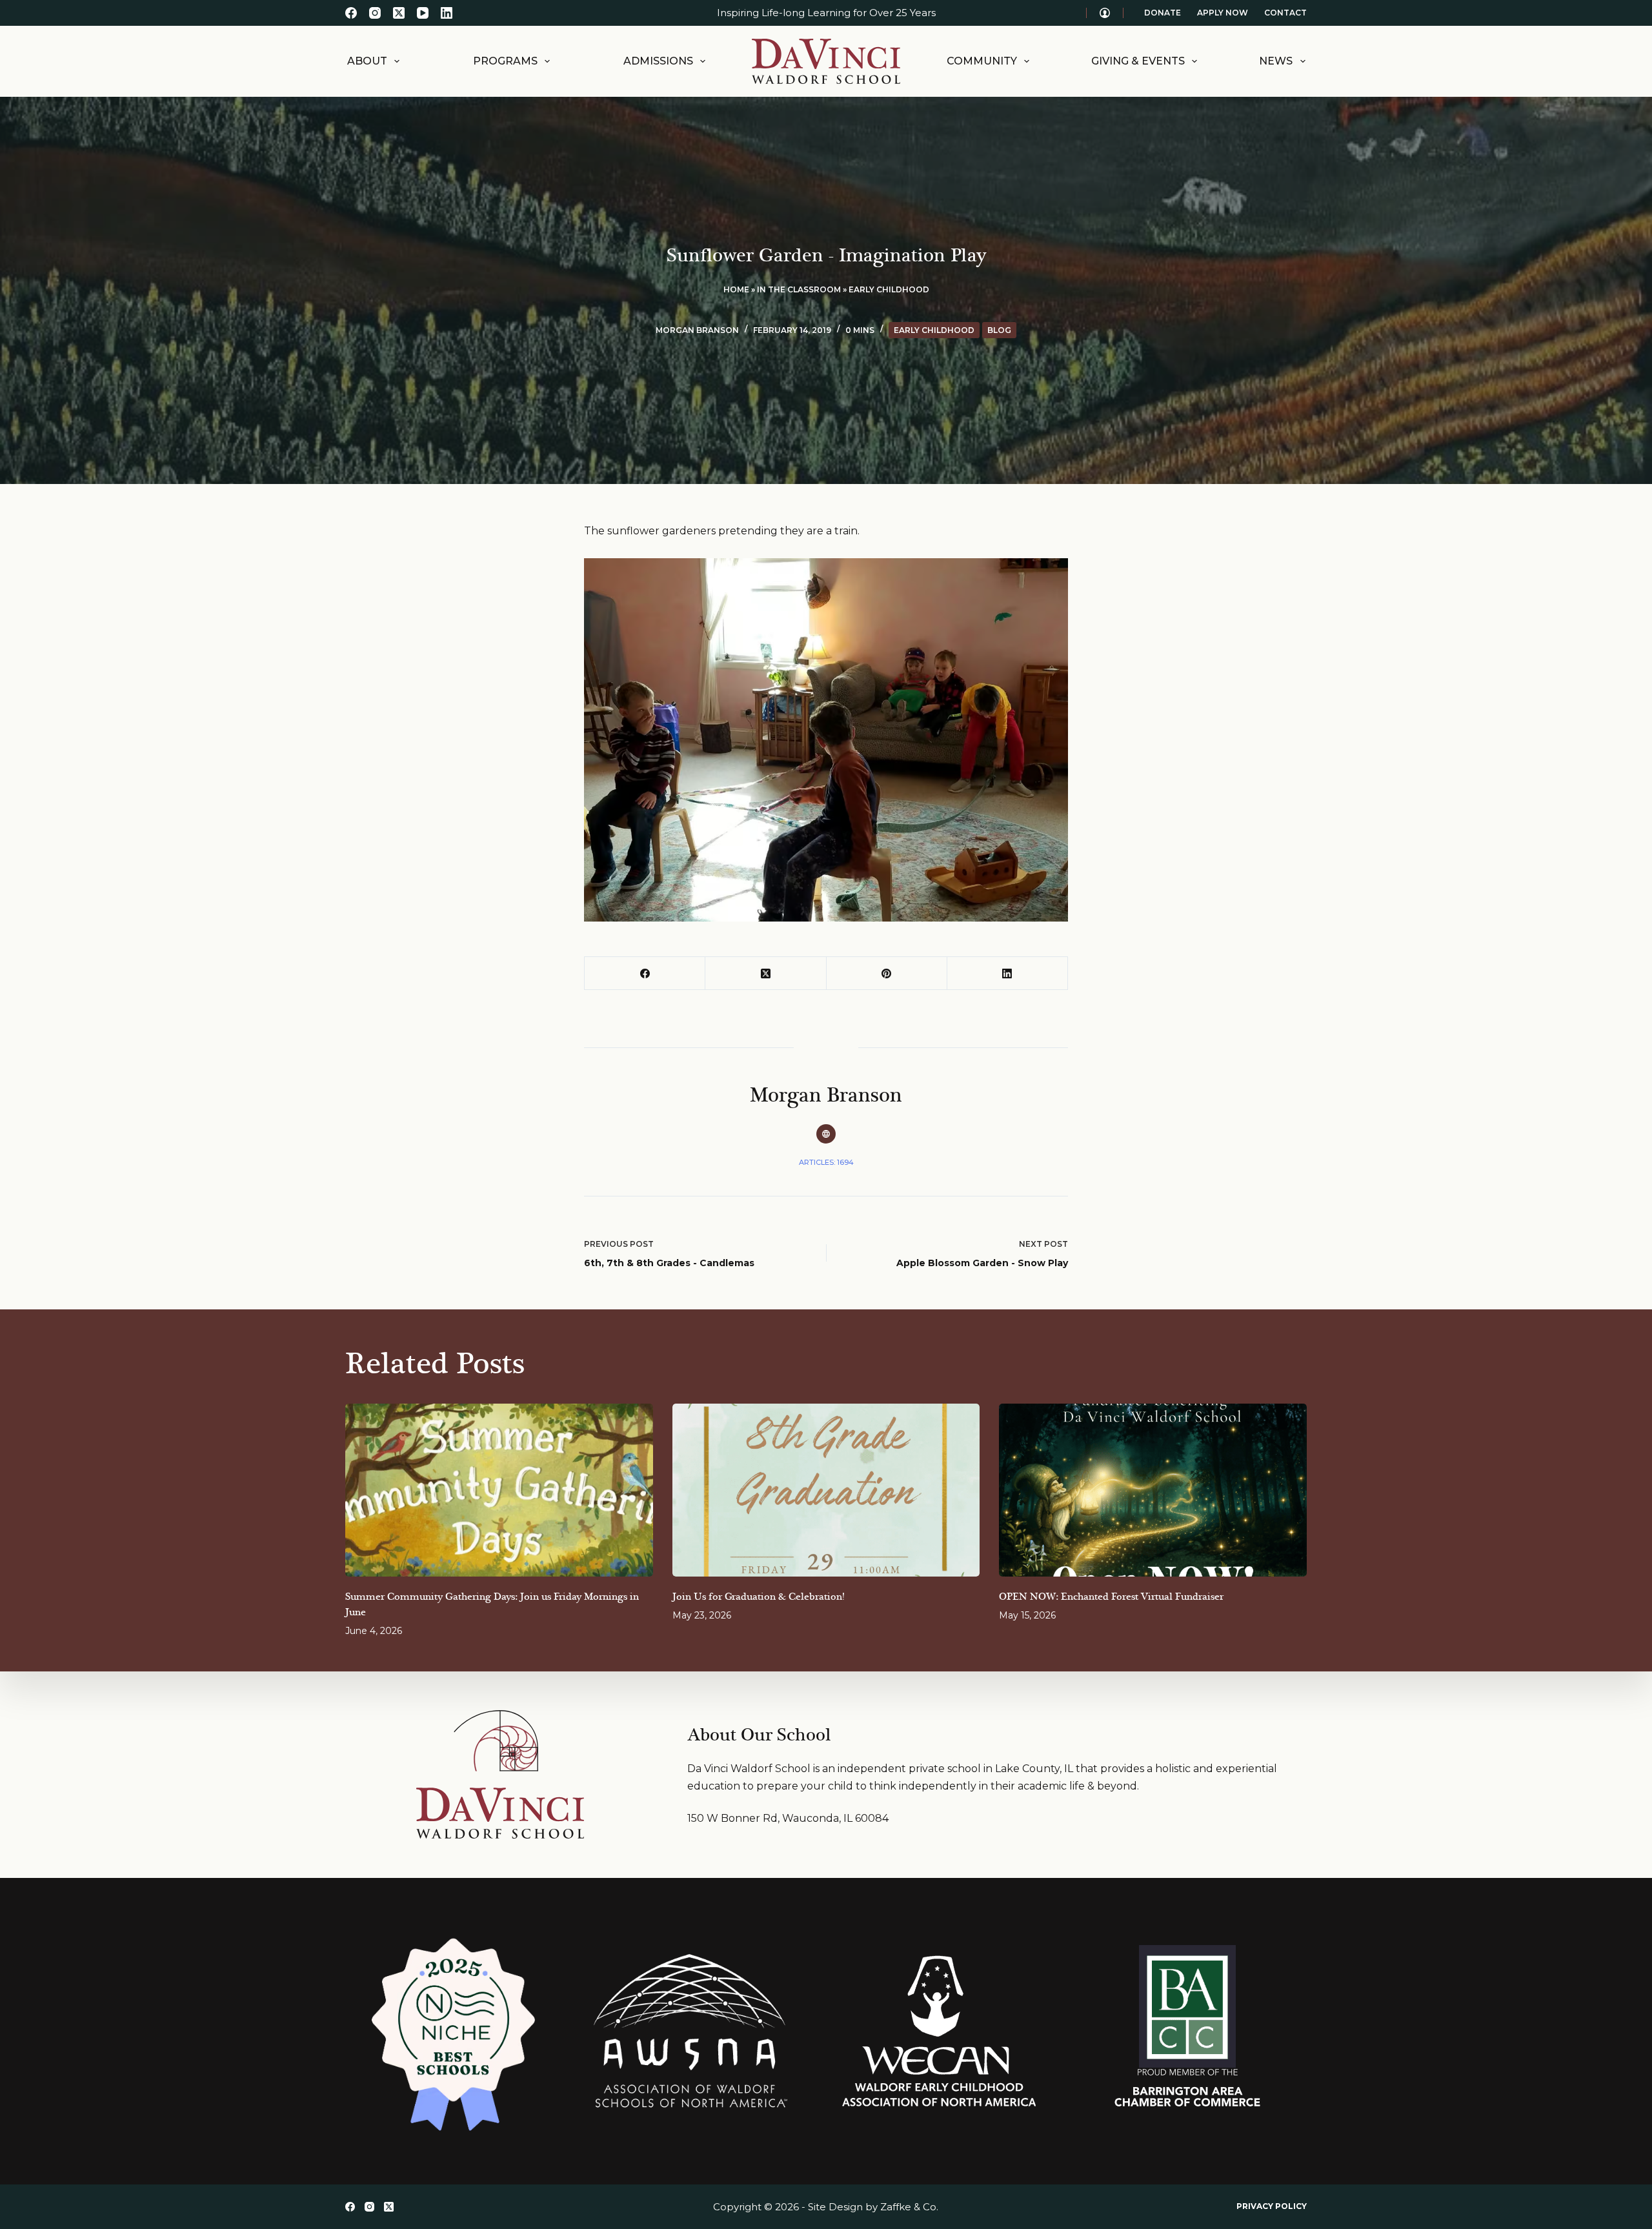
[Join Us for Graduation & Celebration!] (826, 1490)
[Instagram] (375, 13)
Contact (1285, 13)
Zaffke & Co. (909, 2207)
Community (982, 61)
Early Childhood (889, 289)
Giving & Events (1138, 61)
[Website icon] (826, 1134)
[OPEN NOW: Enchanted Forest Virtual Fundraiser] (1153, 1490)
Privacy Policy (1272, 2206)
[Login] (1105, 13)
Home (736, 289)
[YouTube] (423, 13)
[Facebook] (351, 13)
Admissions (658, 61)
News (1276, 61)
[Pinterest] (887, 973)
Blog (999, 330)
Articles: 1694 (826, 1162)
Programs (505, 61)
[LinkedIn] (447, 13)
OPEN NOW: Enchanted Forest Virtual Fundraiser (1111, 1597)
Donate (1163, 13)
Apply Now (1223, 13)
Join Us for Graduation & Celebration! (758, 1597)
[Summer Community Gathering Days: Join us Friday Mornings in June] (499, 1490)
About (367, 61)
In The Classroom (799, 289)
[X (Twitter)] (399, 13)
